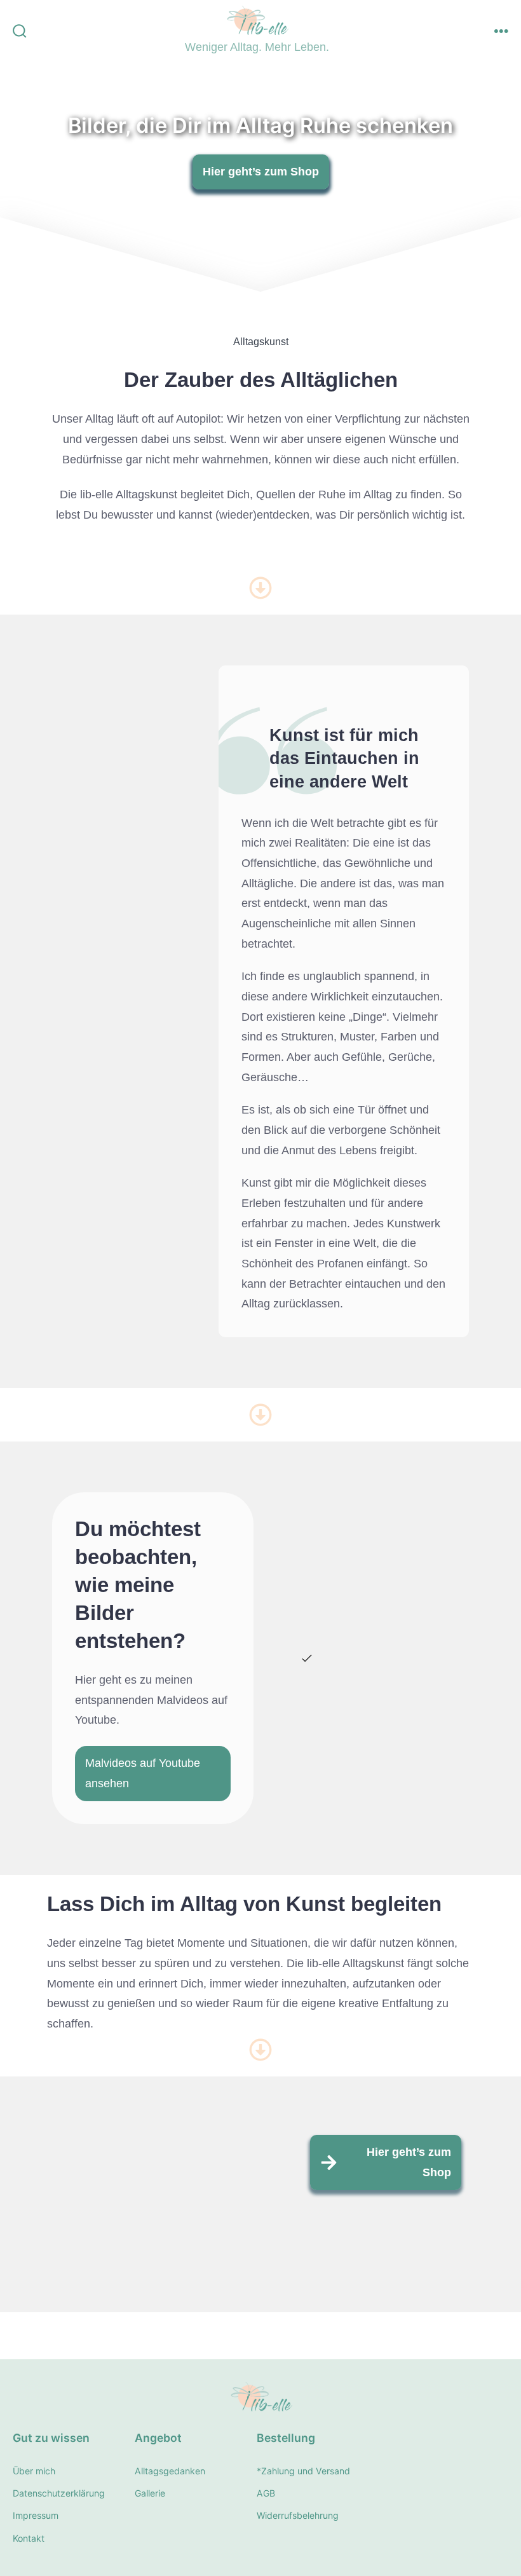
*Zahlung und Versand (303, 2471)
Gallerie (150, 2493)
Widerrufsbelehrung (298, 2515)
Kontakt (29, 2538)
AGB (266, 2493)
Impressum (36, 2515)
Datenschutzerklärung (59, 2493)
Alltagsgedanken (170, 2471)
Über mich (34, 2471)
